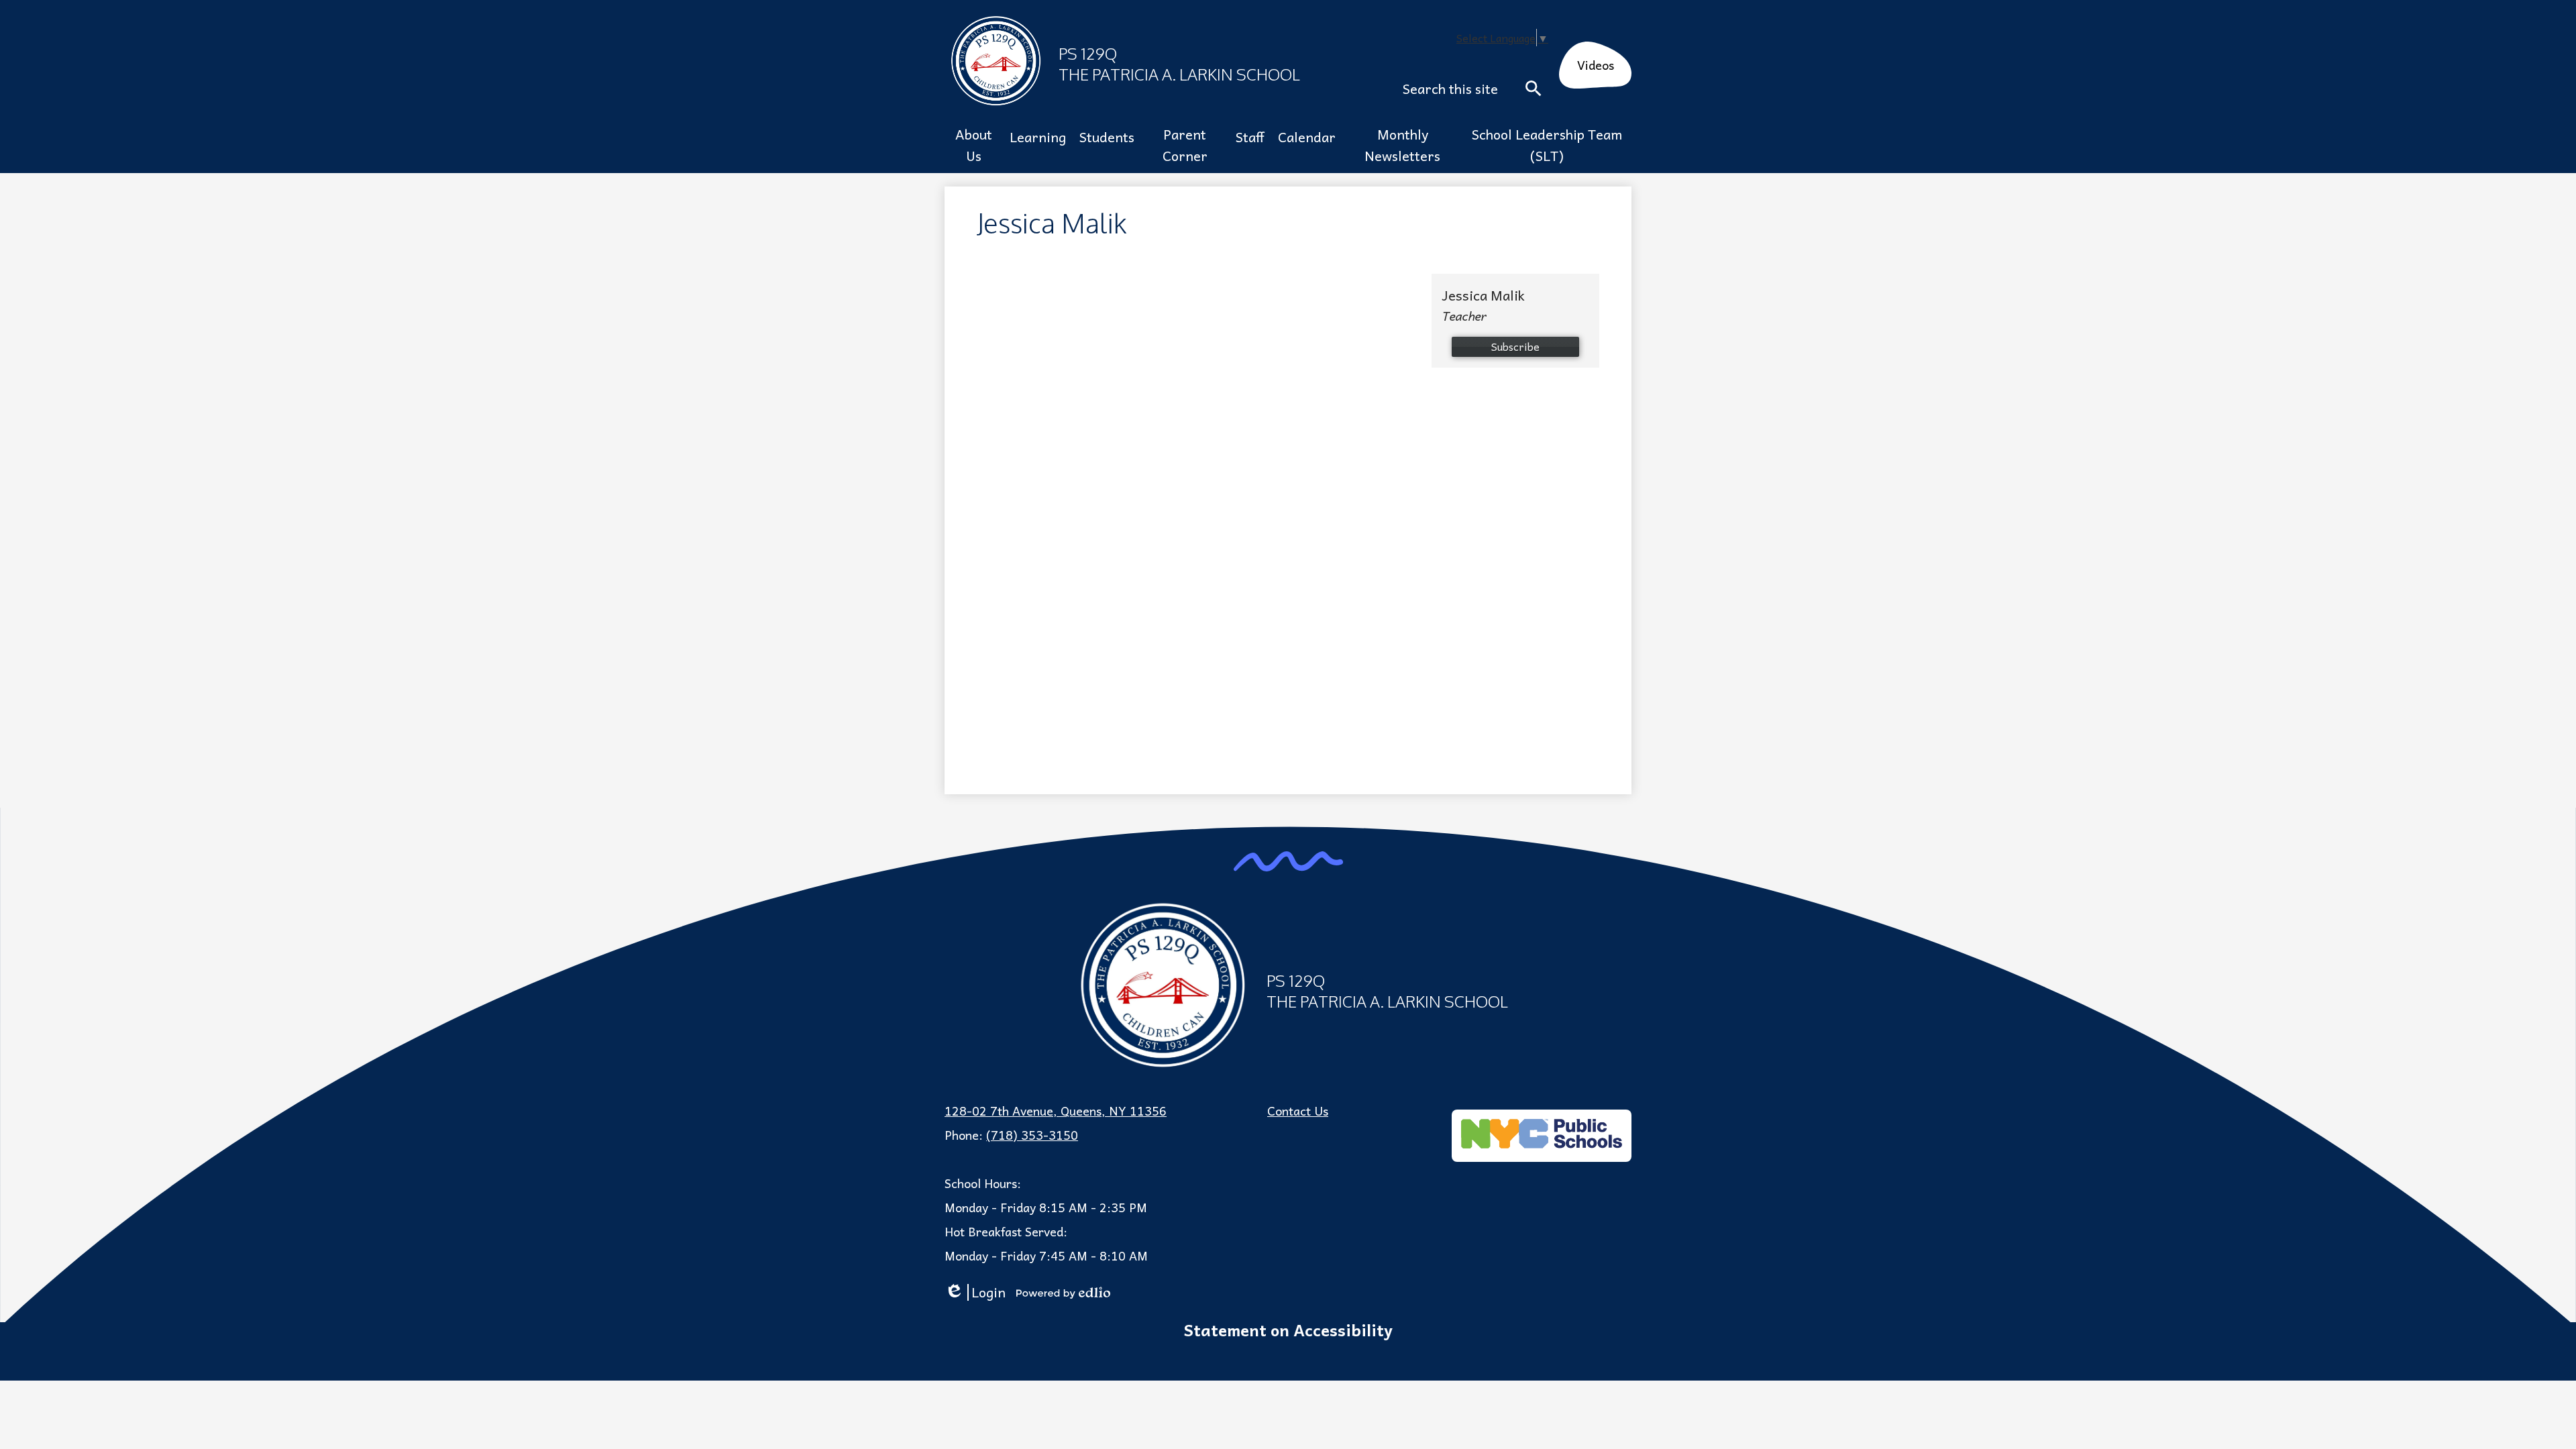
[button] (974, 145)
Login (975, 1292)
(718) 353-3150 (1032, 1135)
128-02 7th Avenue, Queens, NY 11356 (1056, 1111)
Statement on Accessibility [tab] (1288, 1330)
